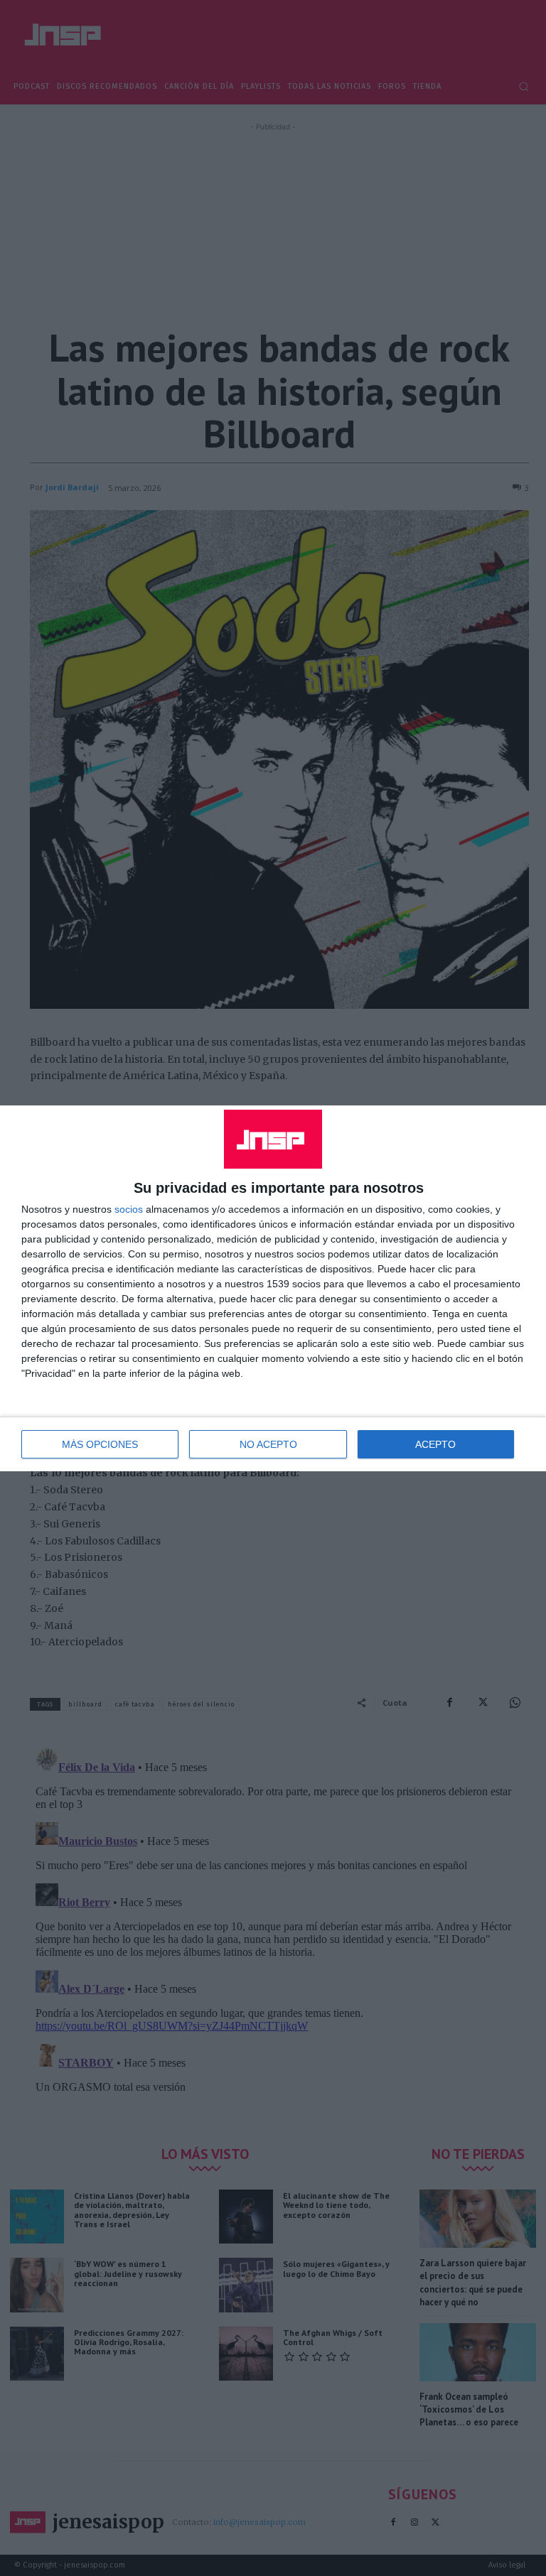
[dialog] (273, 1288)
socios (129, 1209)
